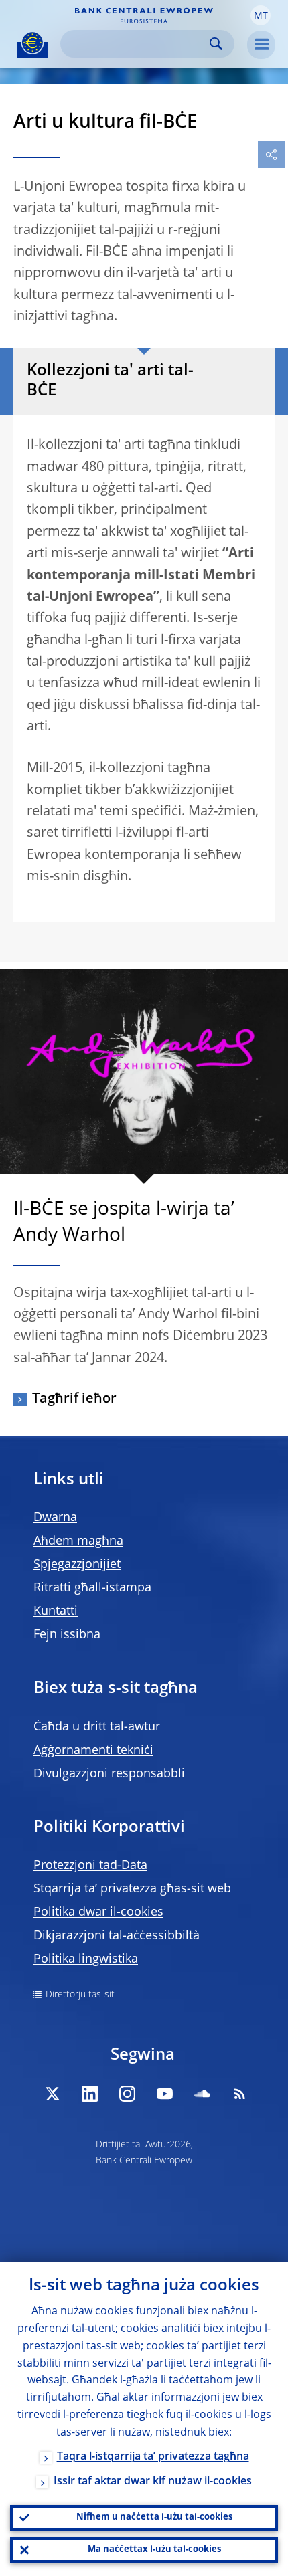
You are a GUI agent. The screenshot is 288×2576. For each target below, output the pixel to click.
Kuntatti (56, 1611)
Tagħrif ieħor (74, 1399)
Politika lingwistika (86, 1959)
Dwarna (55, 1518)
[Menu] (261, 45)
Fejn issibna (67, 1635)
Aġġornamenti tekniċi (93, 1751)
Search (216, 44)
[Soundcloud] (202, 2094)
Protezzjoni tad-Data (90, 1866)
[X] (52, 2094)
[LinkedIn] (90, 2094)
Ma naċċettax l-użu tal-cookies (154, 2550)
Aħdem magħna (78, 1541)
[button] (261, 15)
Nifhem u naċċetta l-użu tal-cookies (154, 2517)
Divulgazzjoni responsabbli (109, 1774)
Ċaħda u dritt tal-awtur (97, 1727)
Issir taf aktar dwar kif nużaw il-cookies (153, 2482)
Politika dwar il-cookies (98, 1912)
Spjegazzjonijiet (77, 1565)
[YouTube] (165, 2094)
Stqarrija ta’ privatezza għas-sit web (132, 1889)
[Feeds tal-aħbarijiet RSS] (240, 2094)
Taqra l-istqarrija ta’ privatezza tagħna (153, 2457)
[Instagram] (127, 2094)
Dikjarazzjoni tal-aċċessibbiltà (117, 1936)
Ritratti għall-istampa (92, 1588)
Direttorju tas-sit (80, 1995)
